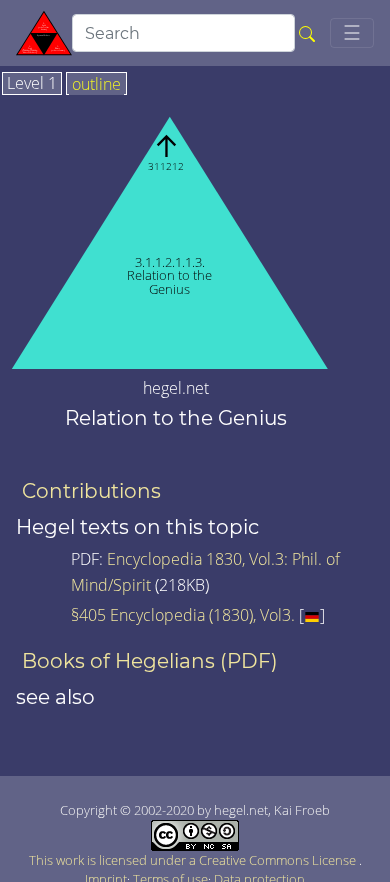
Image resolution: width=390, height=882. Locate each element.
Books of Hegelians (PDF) (150, 661)
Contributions (91, 491)
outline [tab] (96, 85)
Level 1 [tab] (32, 84)
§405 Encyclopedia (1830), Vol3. (183, 615)
